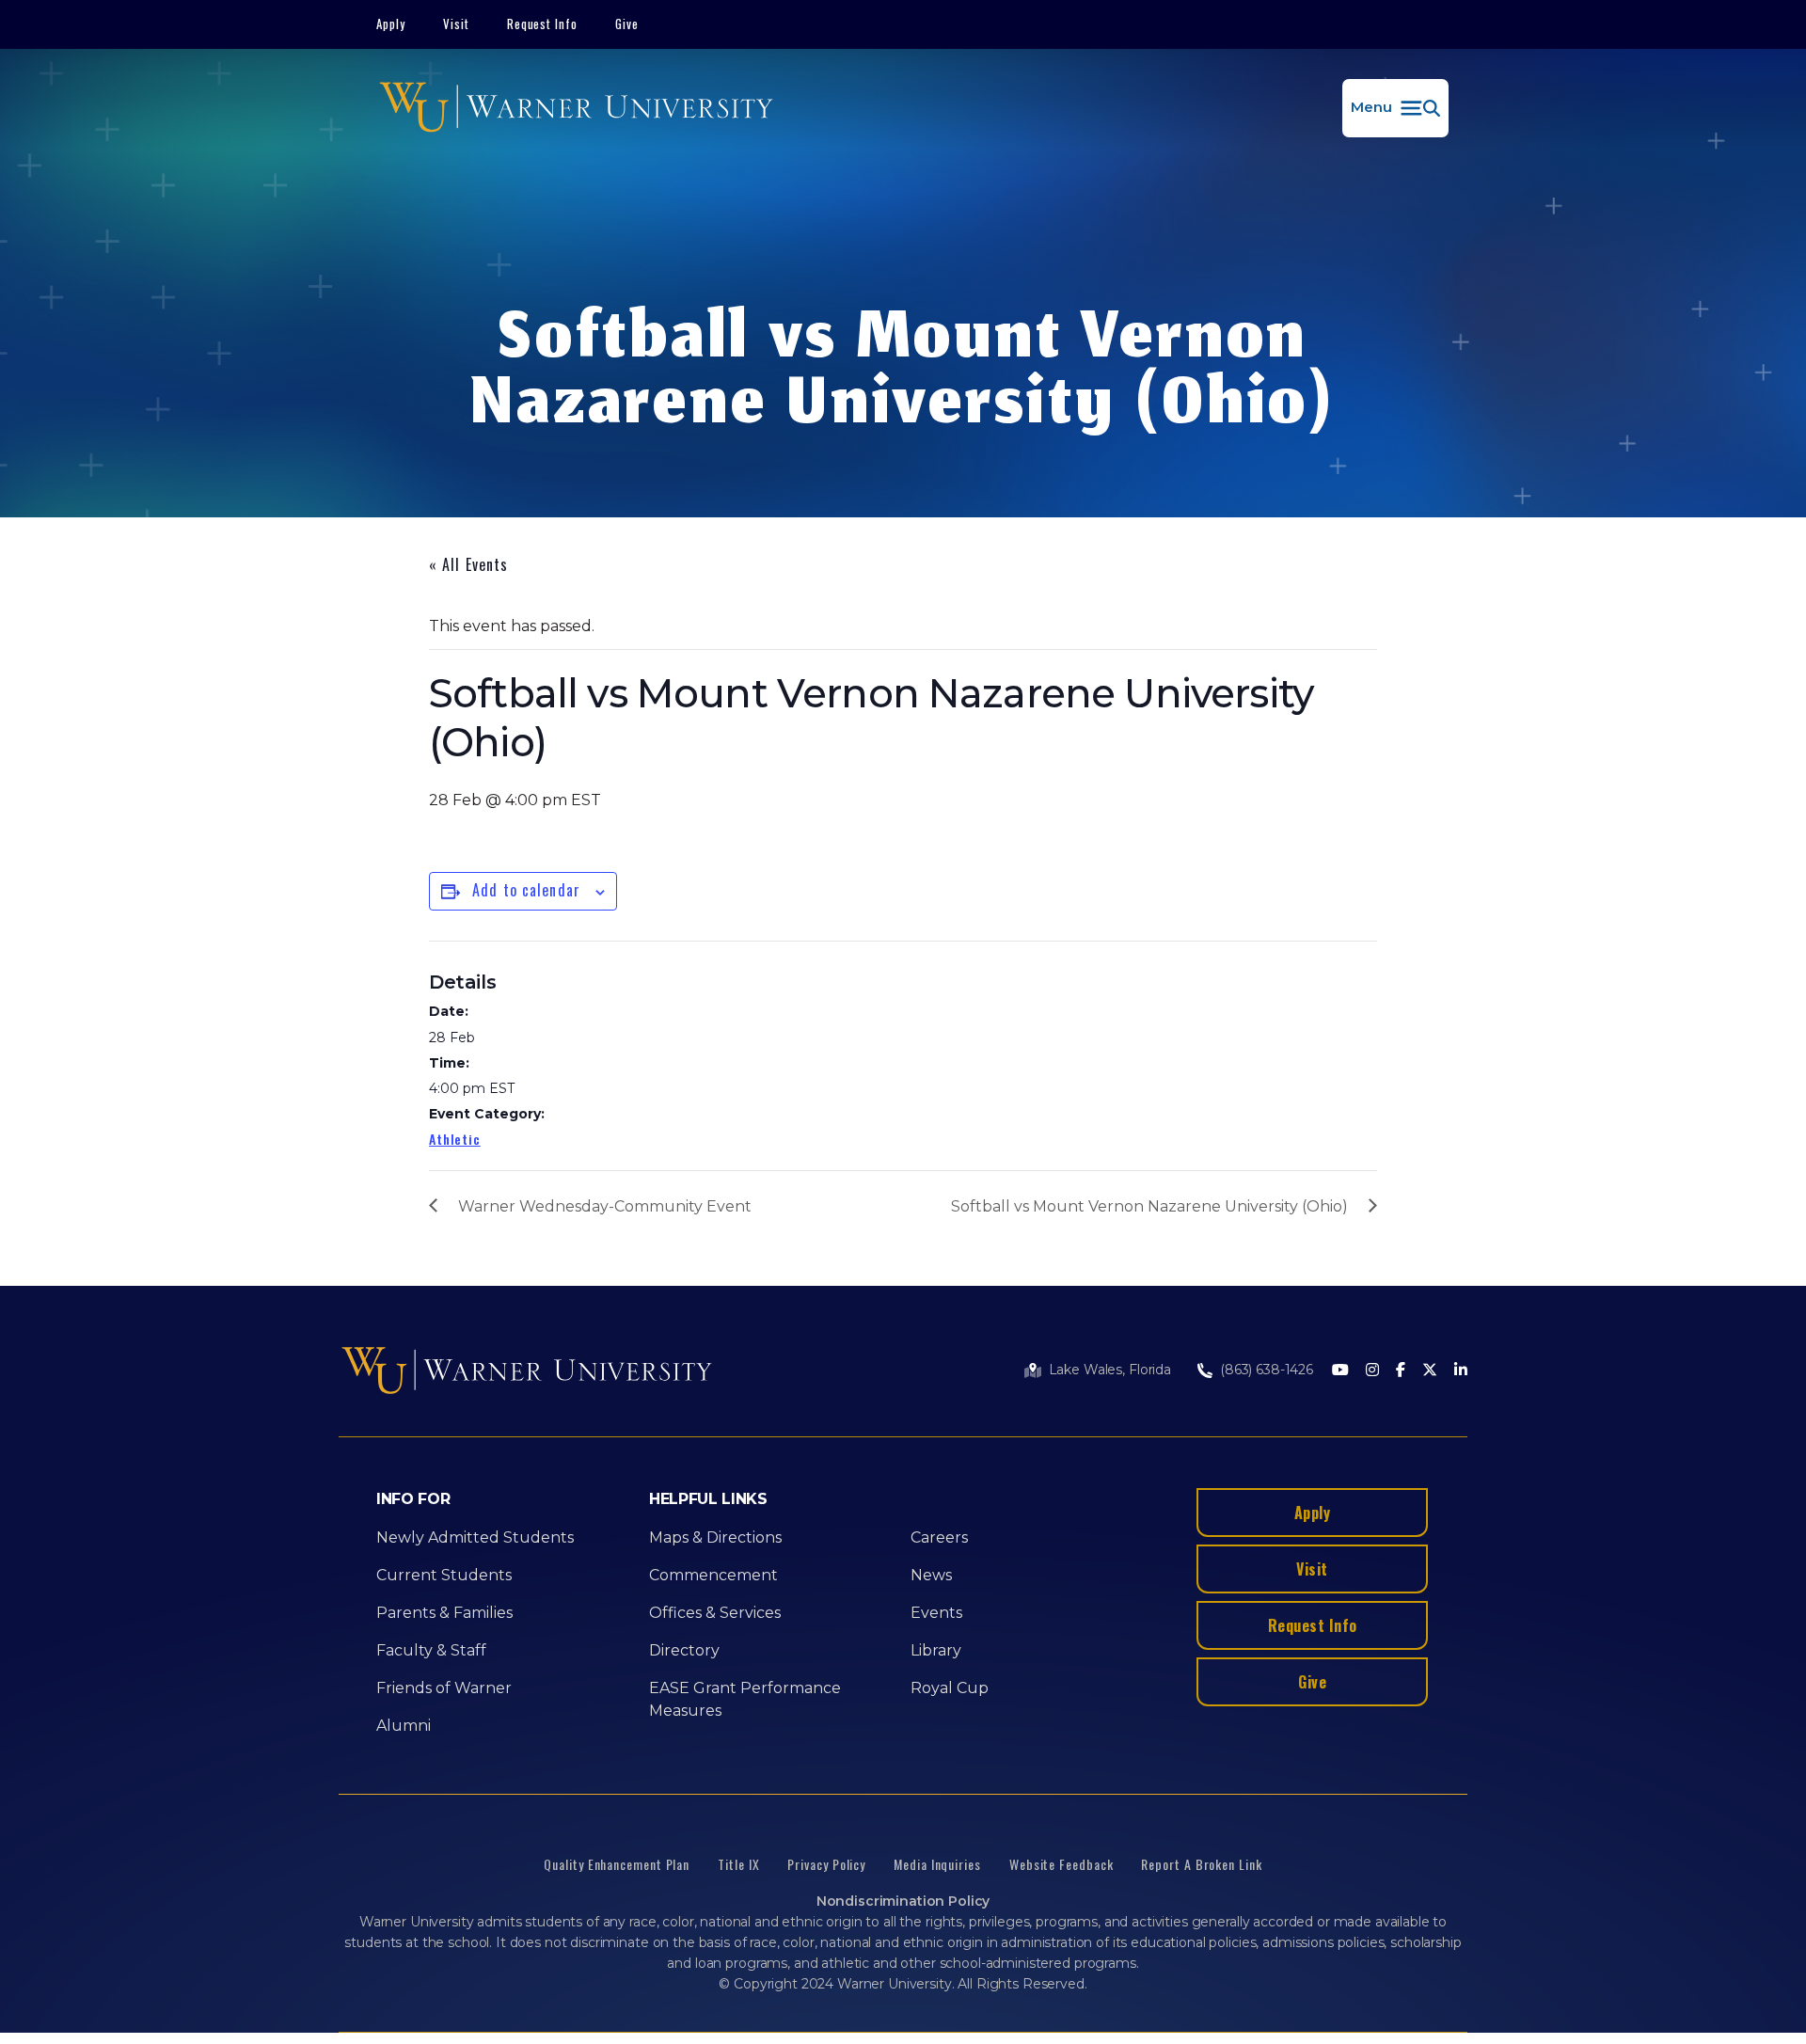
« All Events (468, 564)
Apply (391, 24)
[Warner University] (576, 108)
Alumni (404, 1726)
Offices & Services (715, 1613)
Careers (939, 1537)
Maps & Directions (715, 1537)
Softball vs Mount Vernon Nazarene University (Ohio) (1149, 1206)
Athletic (455, 1139)
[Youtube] (1340, 1371)
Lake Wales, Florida (1110, 1370)
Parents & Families (444, 1613)
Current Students (444, 1575)
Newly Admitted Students (475, 1537)
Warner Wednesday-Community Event (605, 1206)
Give (627, 24)
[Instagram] (1372, 1371)
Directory (684, 1650)
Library (936, 1650)
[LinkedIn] (1461, 1371)
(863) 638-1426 (1267, 1370)
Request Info (543, 24)
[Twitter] (1430, 1371)
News (931, 1575)
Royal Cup (950, 1688)
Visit (456, 24)
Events (936, 1613)
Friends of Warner (444, 1688)
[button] (1395, 108)
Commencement (713, 1575)
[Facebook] (1401, 1371)
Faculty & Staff (431, 1650)
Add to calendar (526, 890)
